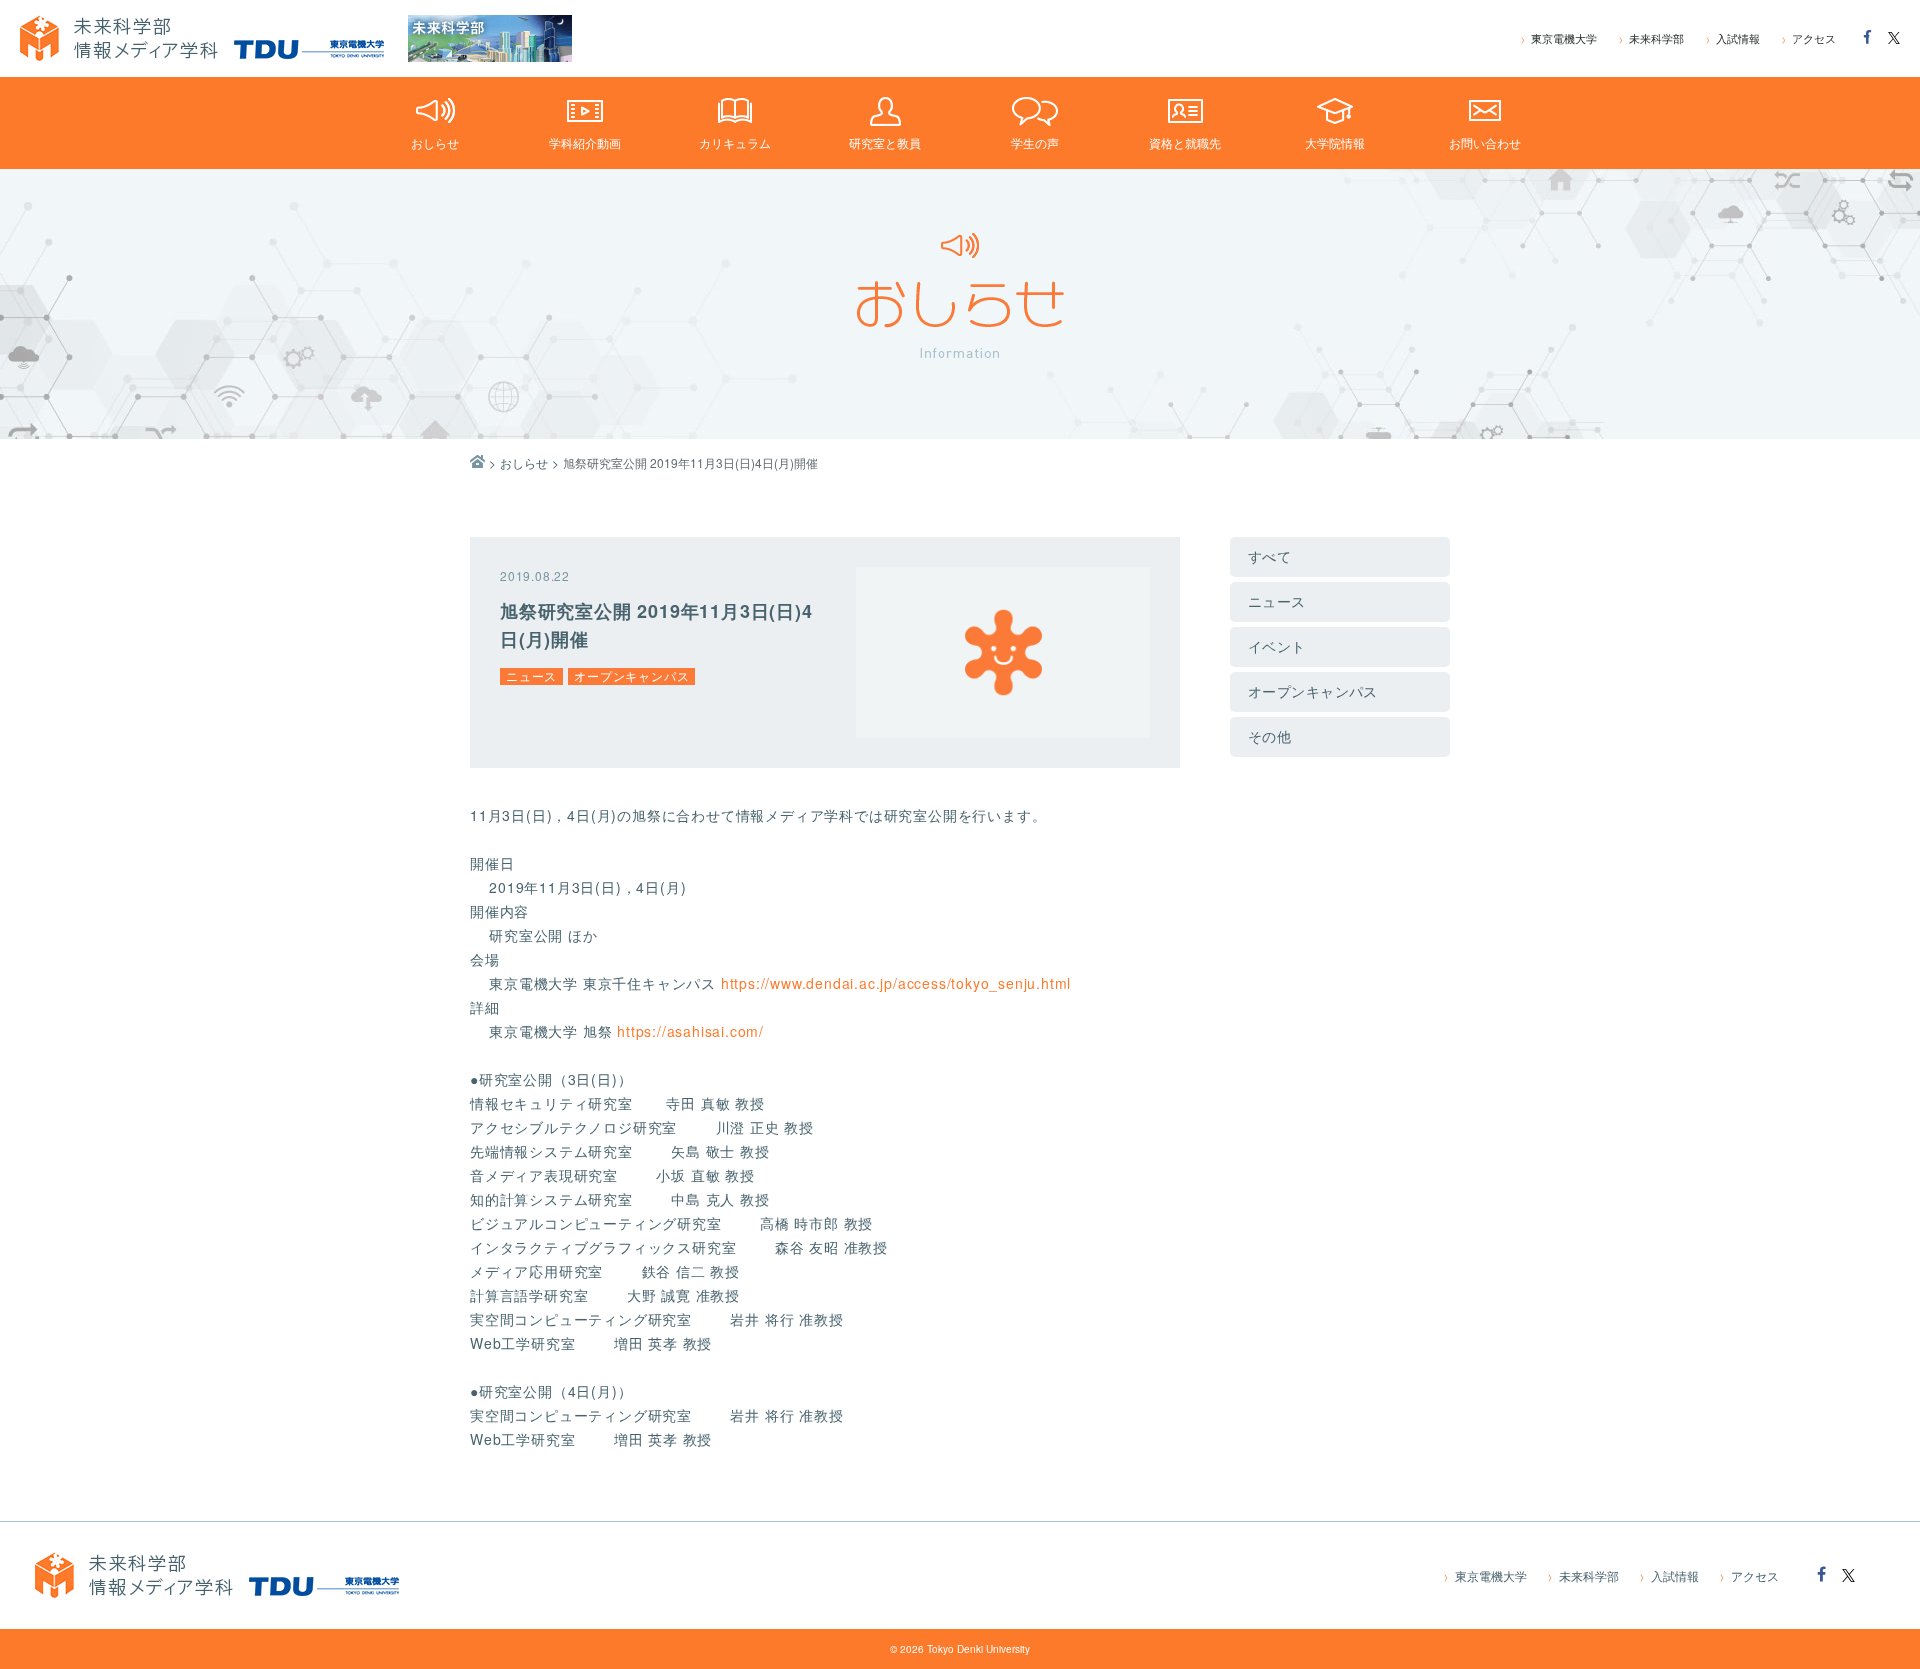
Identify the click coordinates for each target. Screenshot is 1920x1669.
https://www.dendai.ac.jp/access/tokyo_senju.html (896, 983)
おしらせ (524, 462)
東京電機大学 (1559, 38)
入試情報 (1733, 38)
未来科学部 (1651, 38)
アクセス (1809, 38)
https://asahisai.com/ (690, 1031)
